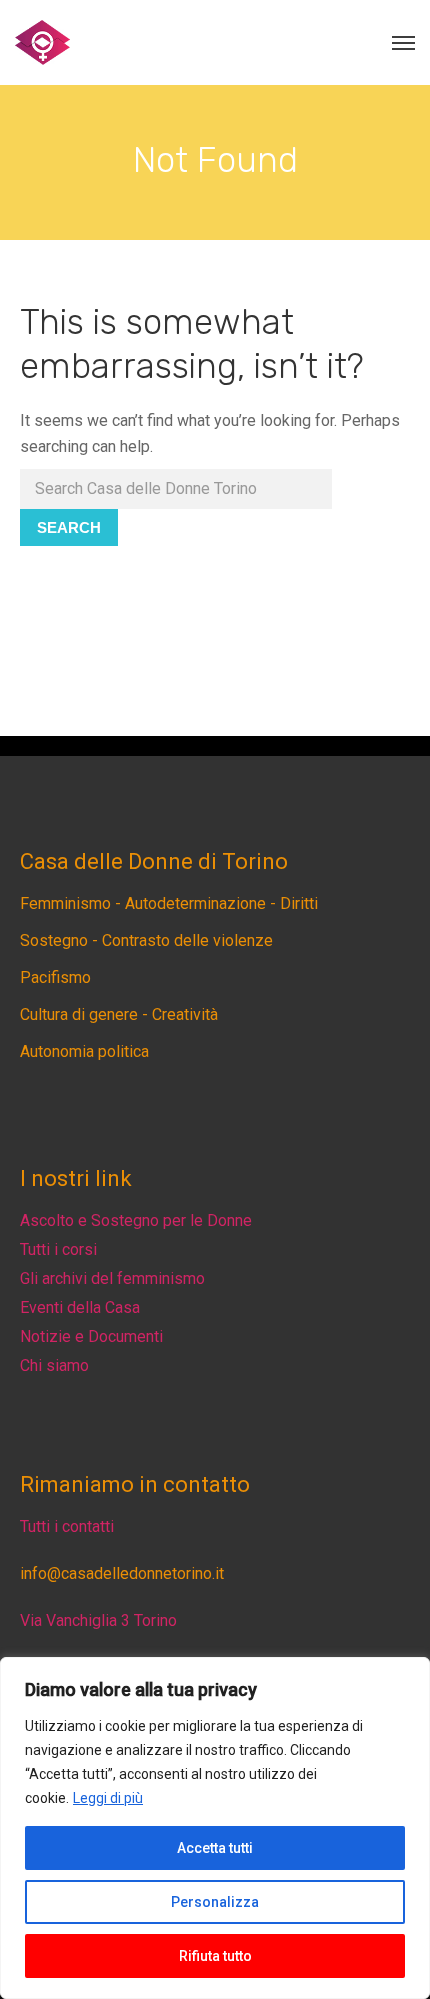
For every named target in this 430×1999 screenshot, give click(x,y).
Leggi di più (108, 1798)
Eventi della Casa (80, 1307)
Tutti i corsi (58, 1249)
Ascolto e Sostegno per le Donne (136, 1220)
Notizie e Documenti (91, 1336)
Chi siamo (54, 1365)
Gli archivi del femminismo (112, 1278)
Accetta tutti (215, 1848)
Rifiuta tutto (215, 1956)
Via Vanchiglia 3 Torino (98, 1620)
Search (69, 527)
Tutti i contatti (67, 1526)
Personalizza (215, 1902)
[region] (215, 1828)
